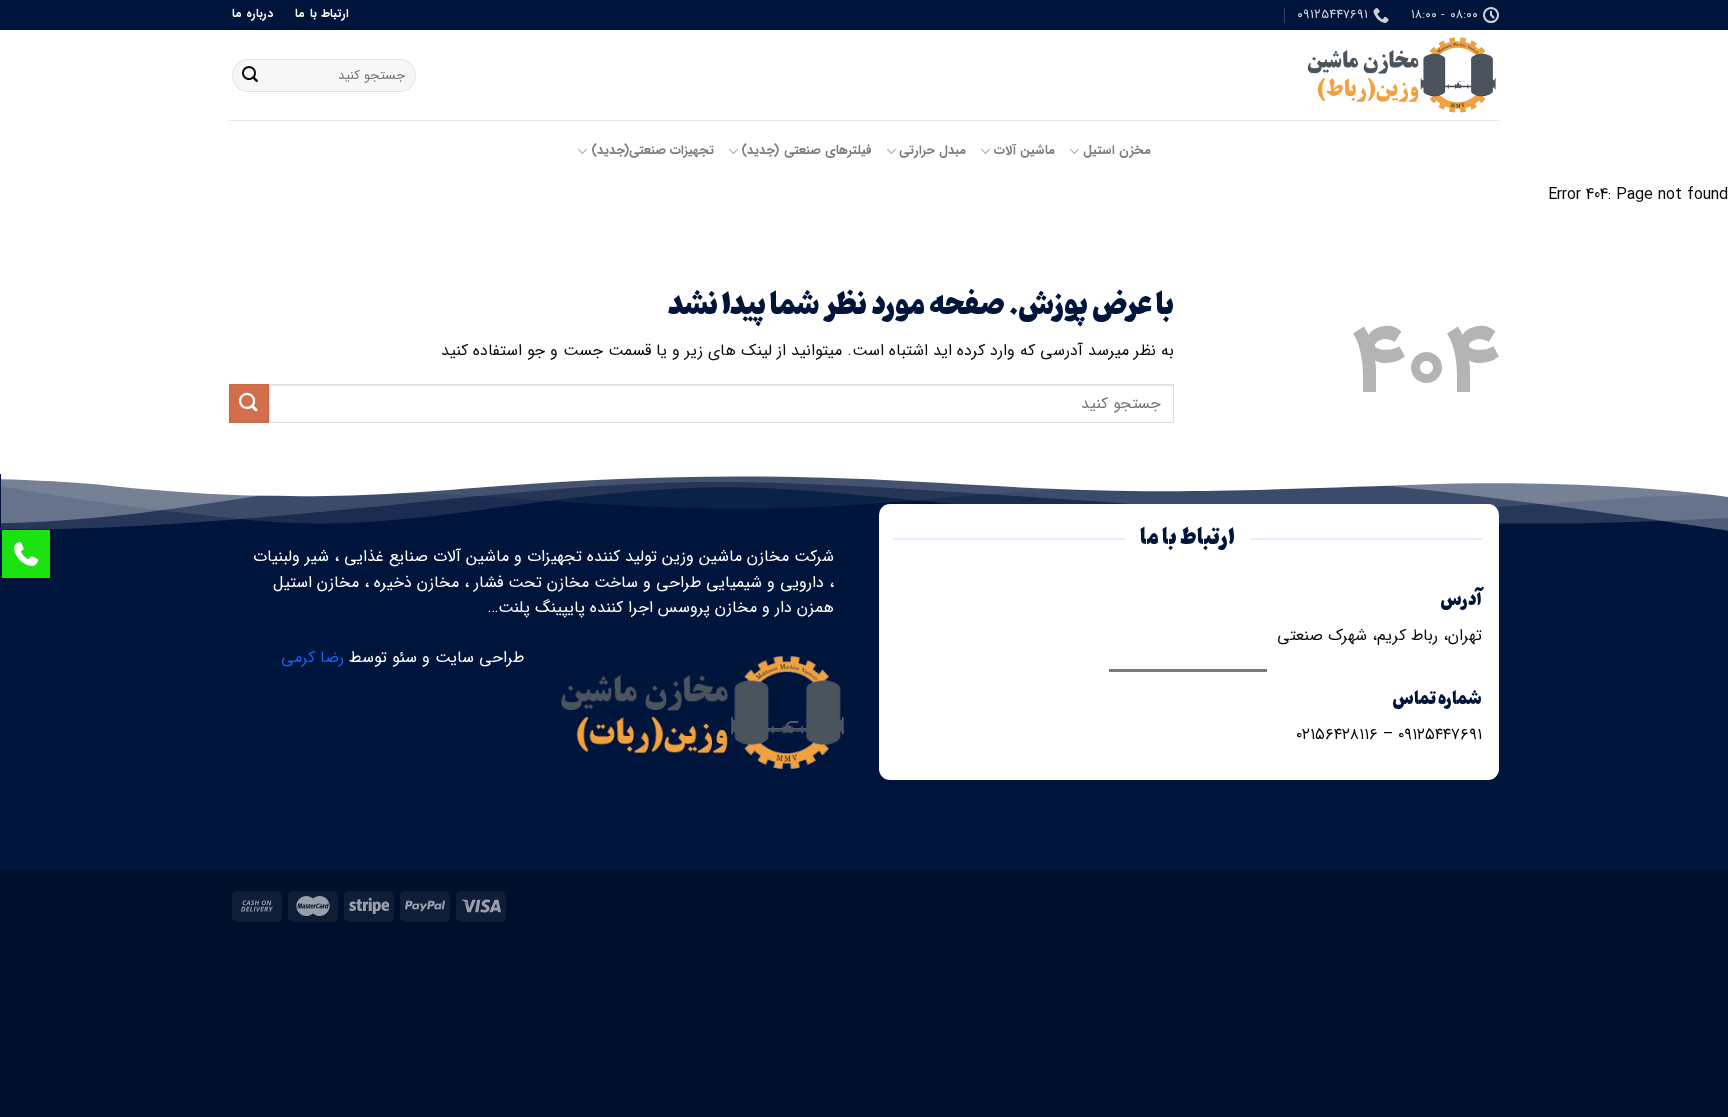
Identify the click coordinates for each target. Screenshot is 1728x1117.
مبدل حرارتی (932, 151)
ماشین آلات (1024, 151)
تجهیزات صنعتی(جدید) (652, 151)
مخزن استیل (1117, 151)
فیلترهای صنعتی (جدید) (806, 151)
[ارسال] (250, 76)
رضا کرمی (312, 657)
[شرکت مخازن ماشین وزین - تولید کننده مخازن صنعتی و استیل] (1399, 75)
